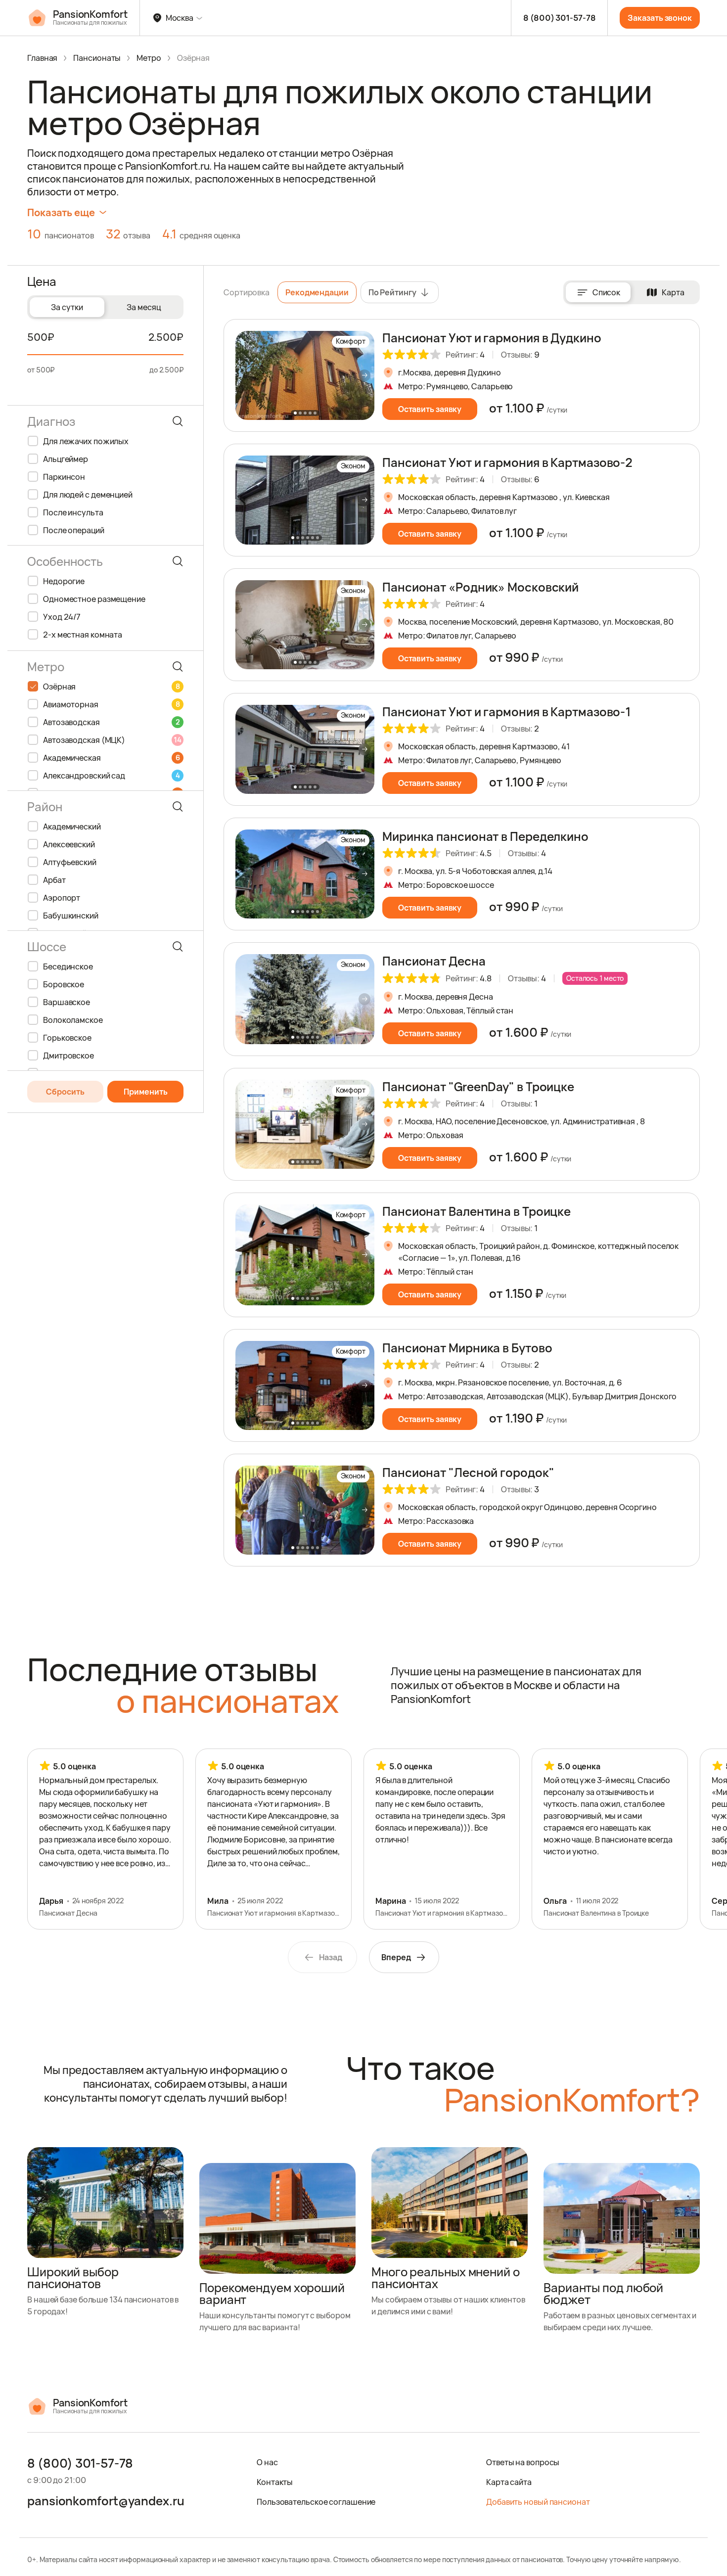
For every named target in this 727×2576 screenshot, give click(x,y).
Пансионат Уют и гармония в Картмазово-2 (507, 462)
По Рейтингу (392, 292)
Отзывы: (520, 355)
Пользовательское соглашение (316, 2502)
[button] (364, 375)
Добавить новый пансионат (538, 2502)
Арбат (54, 880)
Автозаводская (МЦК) (112, 740)
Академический (72, 827)
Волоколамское (73, 1020)
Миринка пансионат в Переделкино (485, 836)
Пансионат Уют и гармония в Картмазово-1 (506, 712)
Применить (146, 1092)
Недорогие (64, 581)
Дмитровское (68, 1056)
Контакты (275, 2482)
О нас (267, 2462)
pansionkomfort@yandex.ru (106, 2501)
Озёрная (111, 687)
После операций (74, 530)
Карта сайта (509, 2482)
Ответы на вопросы (523, 2462)
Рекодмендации (317, 292)
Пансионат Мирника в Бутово (467, 1348)
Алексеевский (69, 844)
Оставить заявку (430, 409)
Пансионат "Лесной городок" (468, 1472)
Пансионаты (97, 58)
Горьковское (67, 1038)
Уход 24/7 (62, 617)
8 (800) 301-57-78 (559, 18)
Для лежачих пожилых (86, 441)
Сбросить (65, 1092)
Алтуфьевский (70, 862)
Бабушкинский (71, 916)
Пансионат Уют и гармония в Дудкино (492, 338)
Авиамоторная (111, 704)
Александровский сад (111, 776)
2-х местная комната (83, 635)
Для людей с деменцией (88, 495)
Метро (149, 58)
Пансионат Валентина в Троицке (477, 1211)
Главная (42, 58)
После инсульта (73, 512)
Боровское (64, 984)
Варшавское (67, 1002)
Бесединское (68, 966)
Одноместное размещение (94, 599)
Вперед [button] (396, 1957)
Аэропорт (62, 898)
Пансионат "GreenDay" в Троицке (478, 1086)
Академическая (111, 758)
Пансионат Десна (434, 961)
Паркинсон (64, 477)
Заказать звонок (660, 18)
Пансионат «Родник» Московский (480, 587)
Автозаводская (111, 722)
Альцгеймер (66, 459)
